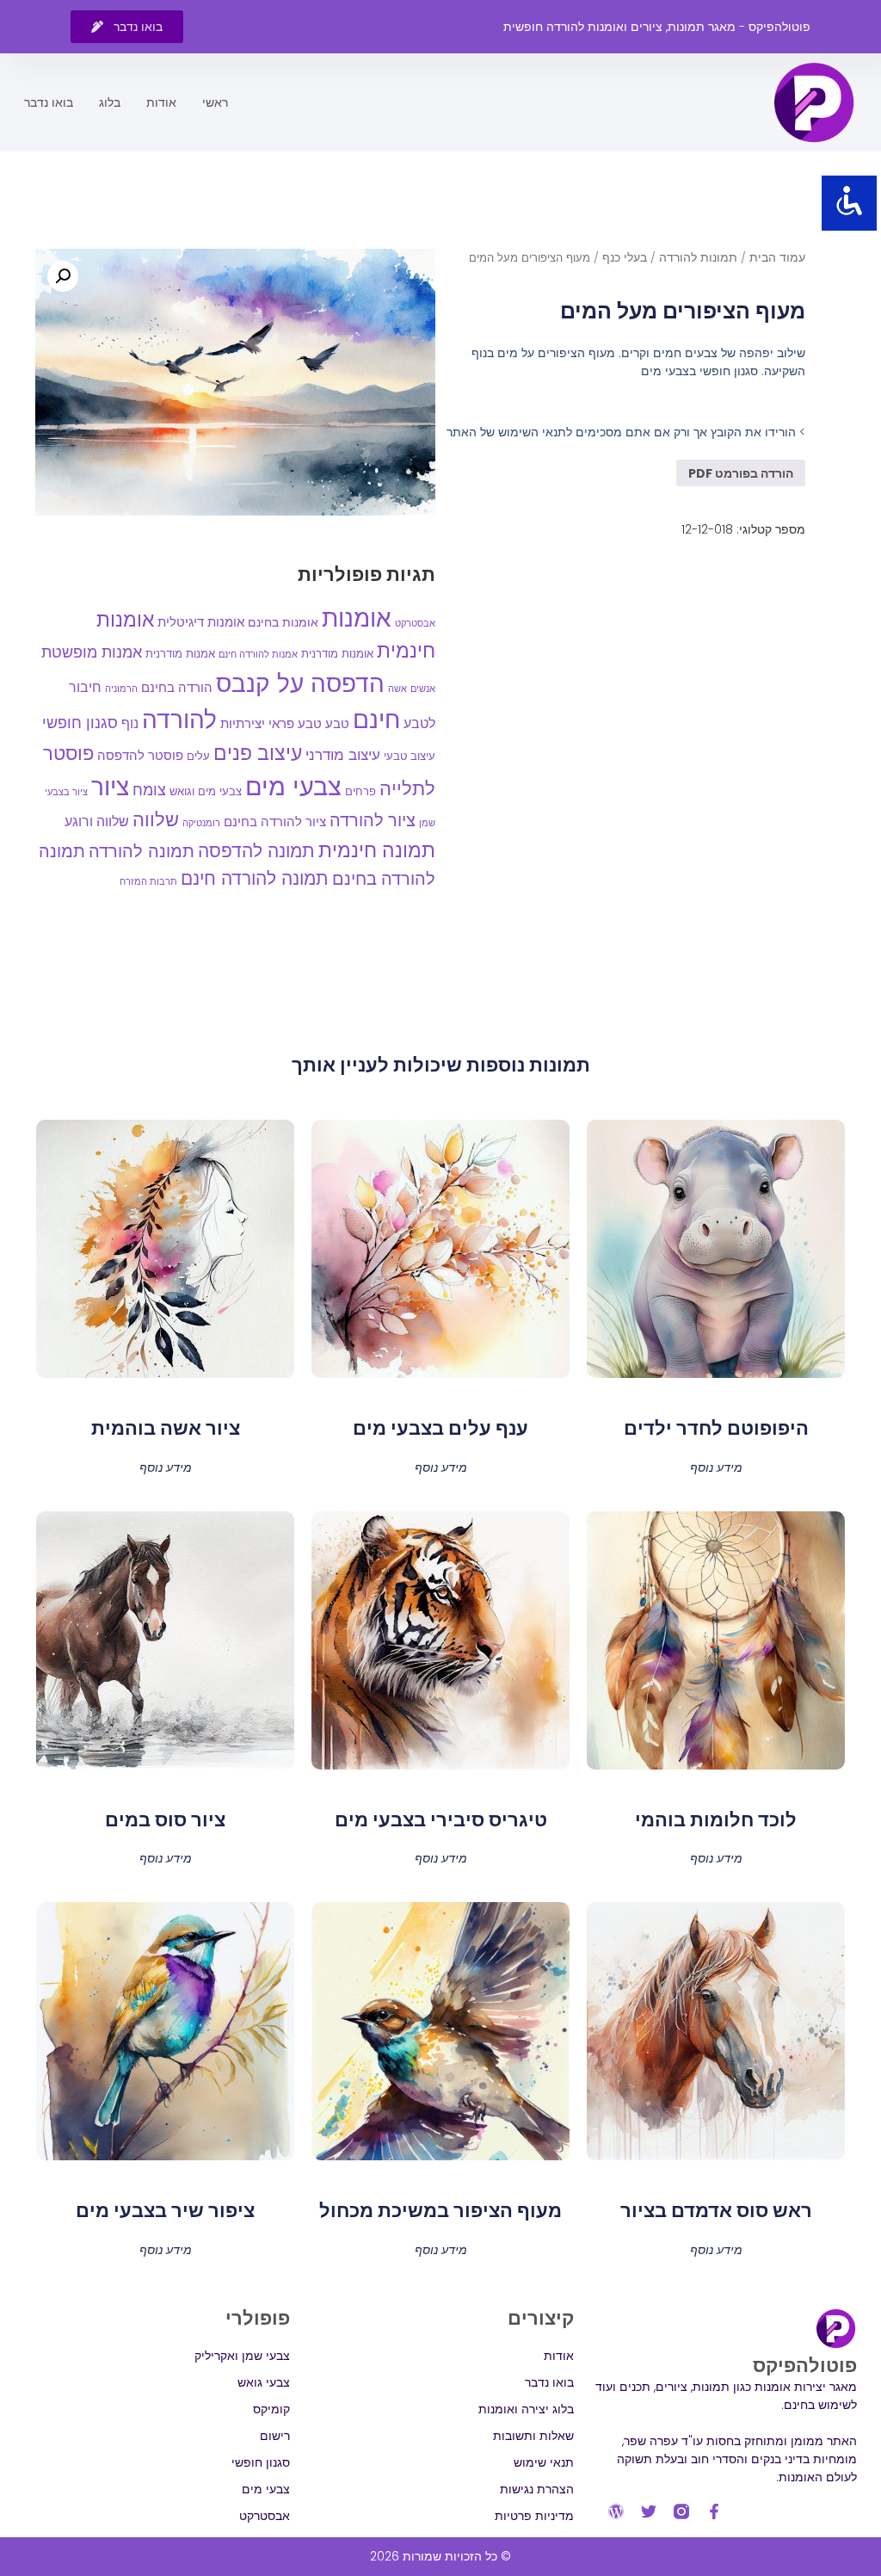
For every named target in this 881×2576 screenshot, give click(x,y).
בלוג (110, 102)
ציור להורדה (373, 820)
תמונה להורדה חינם (255, 878)
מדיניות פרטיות (534, 2516)
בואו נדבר (49, 102)
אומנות (357, 618)
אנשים (423, 689)
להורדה (179, 720)
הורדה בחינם (177, 687)
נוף (130, 723)
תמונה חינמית (377, 850)
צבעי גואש (264, 2382)
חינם (376, 720)
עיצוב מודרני (343, 755)
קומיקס (271, 2409)
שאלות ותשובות (533, 2436)
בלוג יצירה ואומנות (526, 2409)
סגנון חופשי (80, 723)
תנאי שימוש (543, 2462)
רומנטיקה (201, 823)
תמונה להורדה (142, 851)
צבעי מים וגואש (206, 791)
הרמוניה (121, 689)
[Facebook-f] (714, 2511)
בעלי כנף (625, 257)
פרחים (360, 791)
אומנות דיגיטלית (201, 622)
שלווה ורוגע (97, 822)
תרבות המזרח (148, 881)
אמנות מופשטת (92, 652)
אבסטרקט (415, 623)
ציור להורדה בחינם (275, 822)
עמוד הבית (777, 257)
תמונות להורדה (698, 257)
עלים (198, 756)
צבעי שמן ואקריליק (242, 2356)
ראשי (215, 102)
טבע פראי (295, 723)
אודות (161, 102)
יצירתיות (243, 723)
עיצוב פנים (258, 753)
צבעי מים (293, 786)
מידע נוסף (716, 1466)
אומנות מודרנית (337, 654)
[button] (63, 276)
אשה (397, 689)
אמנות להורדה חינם (258, 654)
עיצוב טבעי (410, 756)
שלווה (156, 820)
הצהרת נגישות (536, 2489)
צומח (149, 790)
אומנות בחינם (283, 622)
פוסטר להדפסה (140, 755)
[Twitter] (649, 2511)
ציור (110, 787)
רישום (275, 2436)
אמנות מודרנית (180, 654)
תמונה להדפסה (256, 851)
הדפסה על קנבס (300, 684)
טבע (337, 723)
